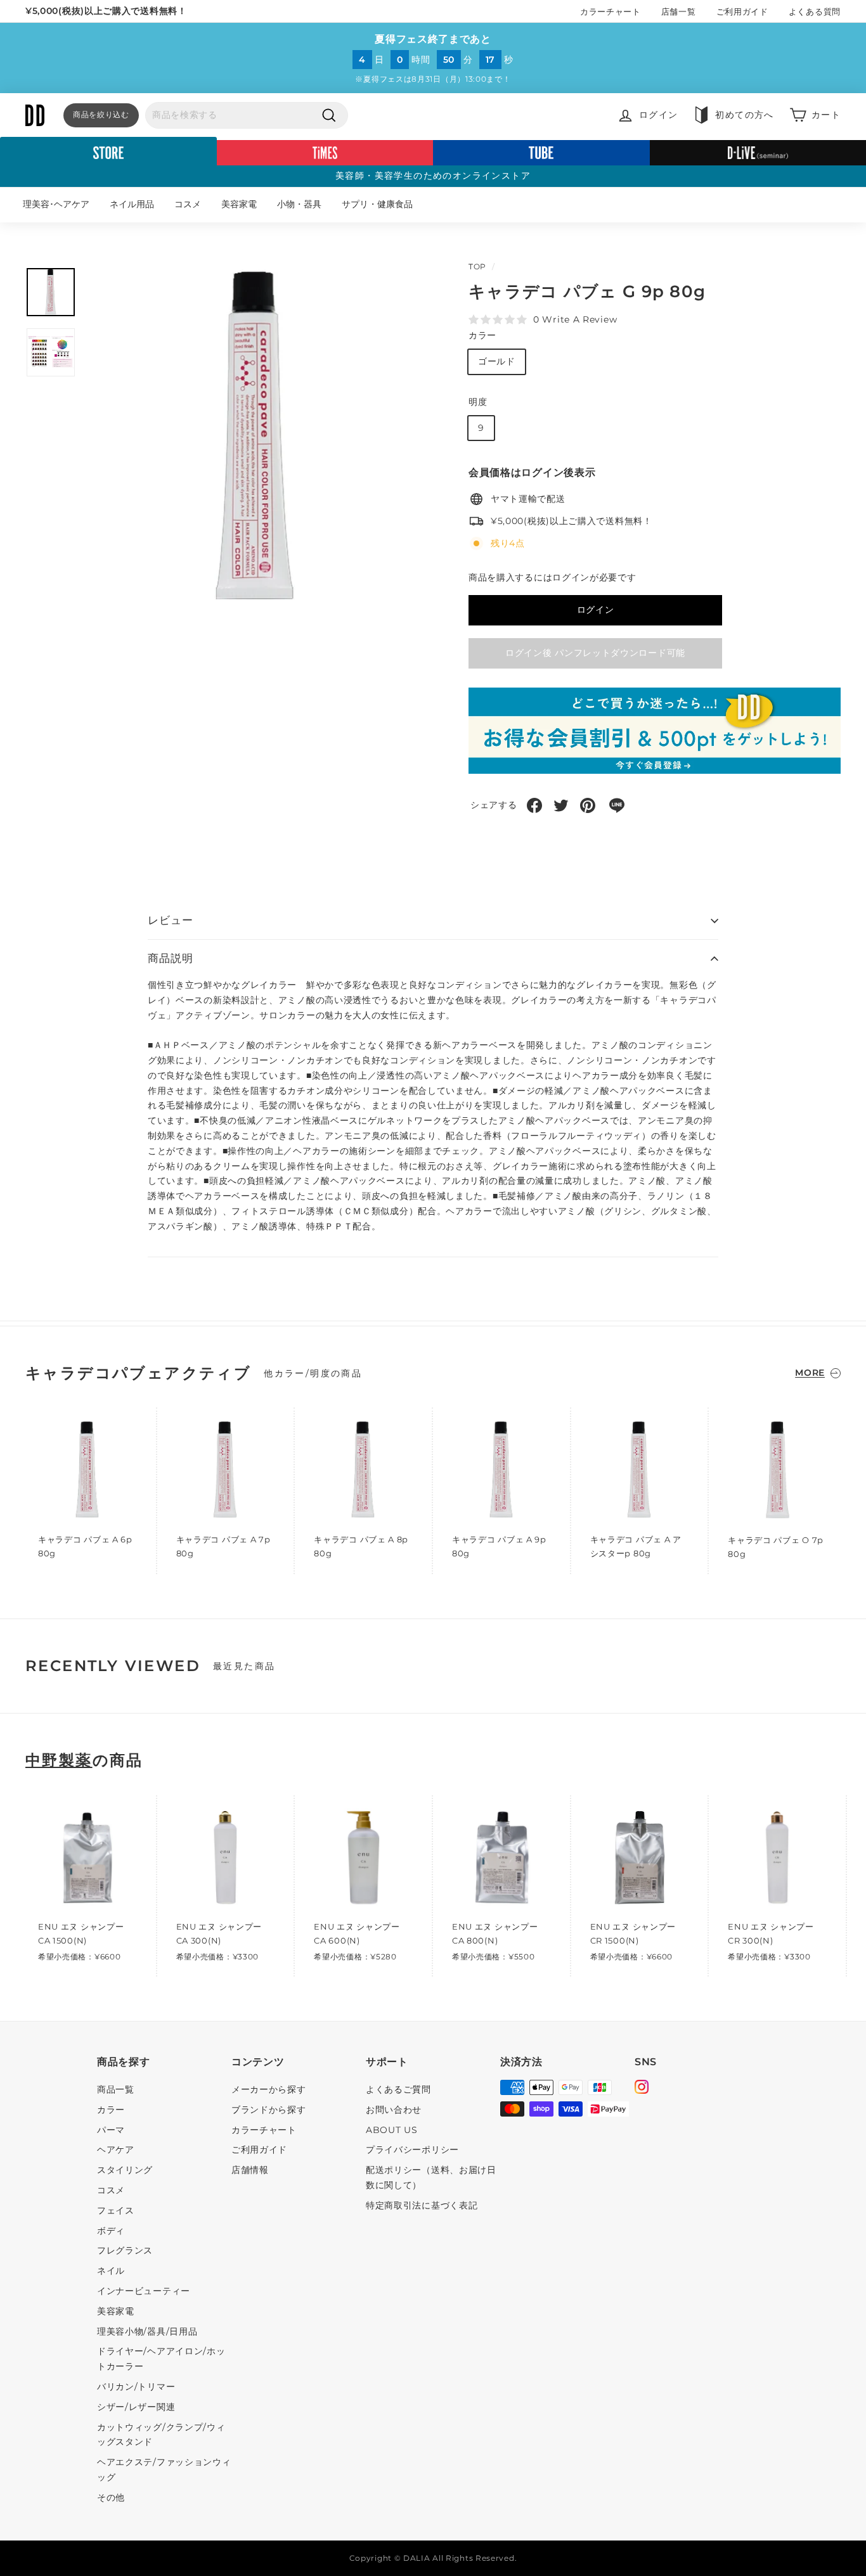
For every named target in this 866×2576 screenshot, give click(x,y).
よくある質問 (815, 11)
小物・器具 (299, 204)
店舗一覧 (679, 11)
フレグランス (125, 2250)
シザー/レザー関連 (136, 2407)
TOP (477, 266)
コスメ (188, 204)
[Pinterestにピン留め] (588, 805)
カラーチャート (611, 11)
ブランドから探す (269, 2110)
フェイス (116, 2210)
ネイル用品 (132, 204)
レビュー (170, 920)
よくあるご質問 (398, 2089)
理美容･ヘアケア (56, 204)
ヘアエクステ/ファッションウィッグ (164, 2470)
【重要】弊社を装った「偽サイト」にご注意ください (137, 11)
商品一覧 (116, 2089)
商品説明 (170, 958)
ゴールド (497, 361)
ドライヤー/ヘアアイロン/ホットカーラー (161, 2359)
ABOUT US (392, 2130)
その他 (111, 2497)
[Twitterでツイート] (561, 805)
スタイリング (125, 2170)
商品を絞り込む (101, 114)
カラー (482, 335)
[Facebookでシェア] (534, 805)
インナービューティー (144, 2291)
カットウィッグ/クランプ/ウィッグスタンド (161, 2435)
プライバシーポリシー (412, 2150)
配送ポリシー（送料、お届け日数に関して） (431, 2177)
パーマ (111, 2130)
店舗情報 (250, 2170)
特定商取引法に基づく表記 (422, 2205)
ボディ (111, 2231)
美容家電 (239, 204)
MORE (810, 1373)
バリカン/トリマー (136, 2387)
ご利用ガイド (742, 11)
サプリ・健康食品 (377, 204)
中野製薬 (59, 1760)
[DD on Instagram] (642, 2089)
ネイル (111, 2271)
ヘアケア (116, 2150)
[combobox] (247, 115)
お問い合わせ (394, 2110)
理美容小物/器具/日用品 (147, 2331)
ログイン (596, 610)
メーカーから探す (269, 2089)
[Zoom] (256, 437)
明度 (478, 402)
